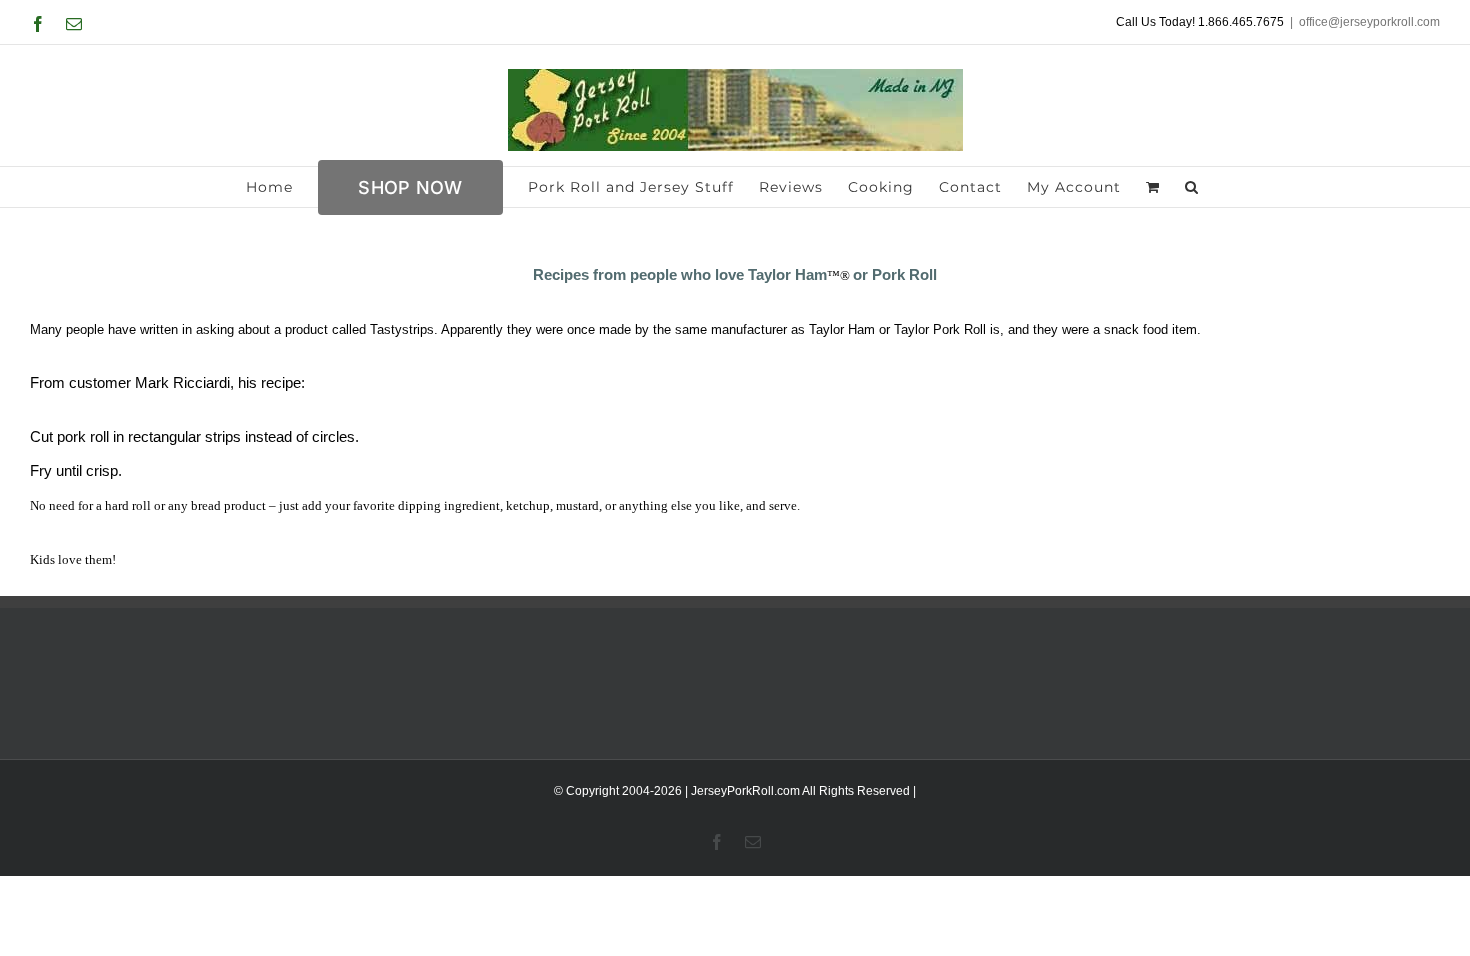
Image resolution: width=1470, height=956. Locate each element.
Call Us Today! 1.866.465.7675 (1200, 22)
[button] (1192, 187)
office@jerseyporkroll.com (1369, 22)
